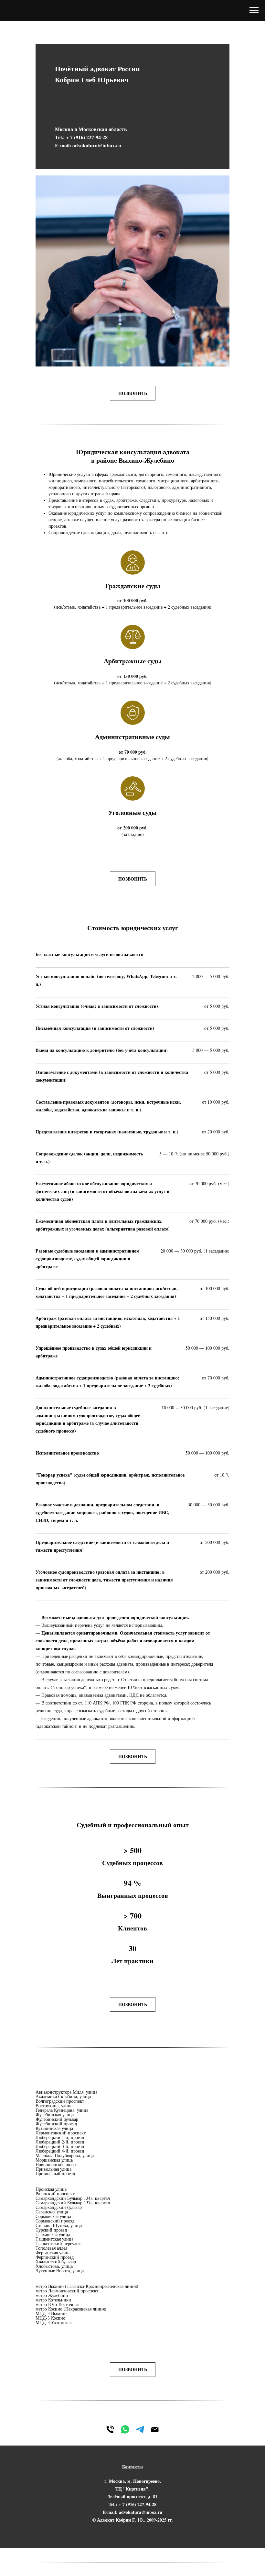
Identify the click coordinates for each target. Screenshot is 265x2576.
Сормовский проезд (55, 2221)
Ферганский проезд (55, 2257)
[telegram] (140, 2429)
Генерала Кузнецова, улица (62, 2110)
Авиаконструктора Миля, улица (66, 2092)
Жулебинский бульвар (57, 2119)
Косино (55, 2309)
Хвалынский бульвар (56, 2261)
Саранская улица (52, 2212)
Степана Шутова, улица (59, 2225)
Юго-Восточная (63, 2304)
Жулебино (58, 2295)
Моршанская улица (54, 2160)
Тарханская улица (53, 2234)
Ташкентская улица (54, 2239)
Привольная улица (53, 2169)
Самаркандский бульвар (59, 2207)
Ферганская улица (53, 2252)
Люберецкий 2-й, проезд (60, 2142)
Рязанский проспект (55, 2194)
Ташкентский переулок (58, 2243)
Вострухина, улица (54, 2105)
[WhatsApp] (125, 2429)
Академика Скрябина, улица (63, 2096)
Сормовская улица (53, 2216)
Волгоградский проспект (60, 2101)
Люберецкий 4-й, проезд (60, 2151)
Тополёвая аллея (51, 2248)
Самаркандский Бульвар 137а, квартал (73, 2203)
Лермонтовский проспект (61, 2133)
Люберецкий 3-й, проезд (60, 2146)
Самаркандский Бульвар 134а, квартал (73, 2198)
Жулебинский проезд (56, 2124)
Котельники (60, 2300)
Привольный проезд (55, 2173)
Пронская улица (51, 2189)
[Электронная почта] (155, 2429)
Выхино (56, 2286)
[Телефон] (110, 2429)
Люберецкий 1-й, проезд (60, 2137)
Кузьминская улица (54, 2128)
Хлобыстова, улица (54, 2266)
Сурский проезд (51, 2230)
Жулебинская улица (55, 2115)
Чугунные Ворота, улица (60, 2271)
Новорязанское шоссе (56, 2164)
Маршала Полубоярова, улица (65, 2155)
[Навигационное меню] (254, 10)
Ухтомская (61, 2322)
